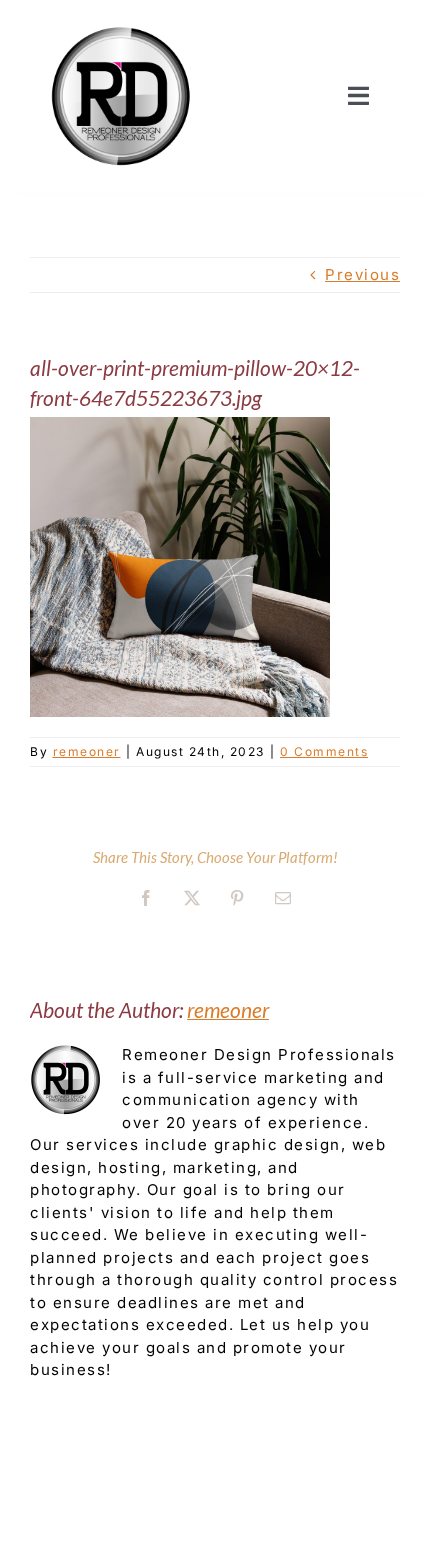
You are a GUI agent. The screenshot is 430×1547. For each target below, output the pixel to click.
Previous (362, 274)
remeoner (87, 751)
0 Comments (324, 751)
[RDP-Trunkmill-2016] (121, 22)
